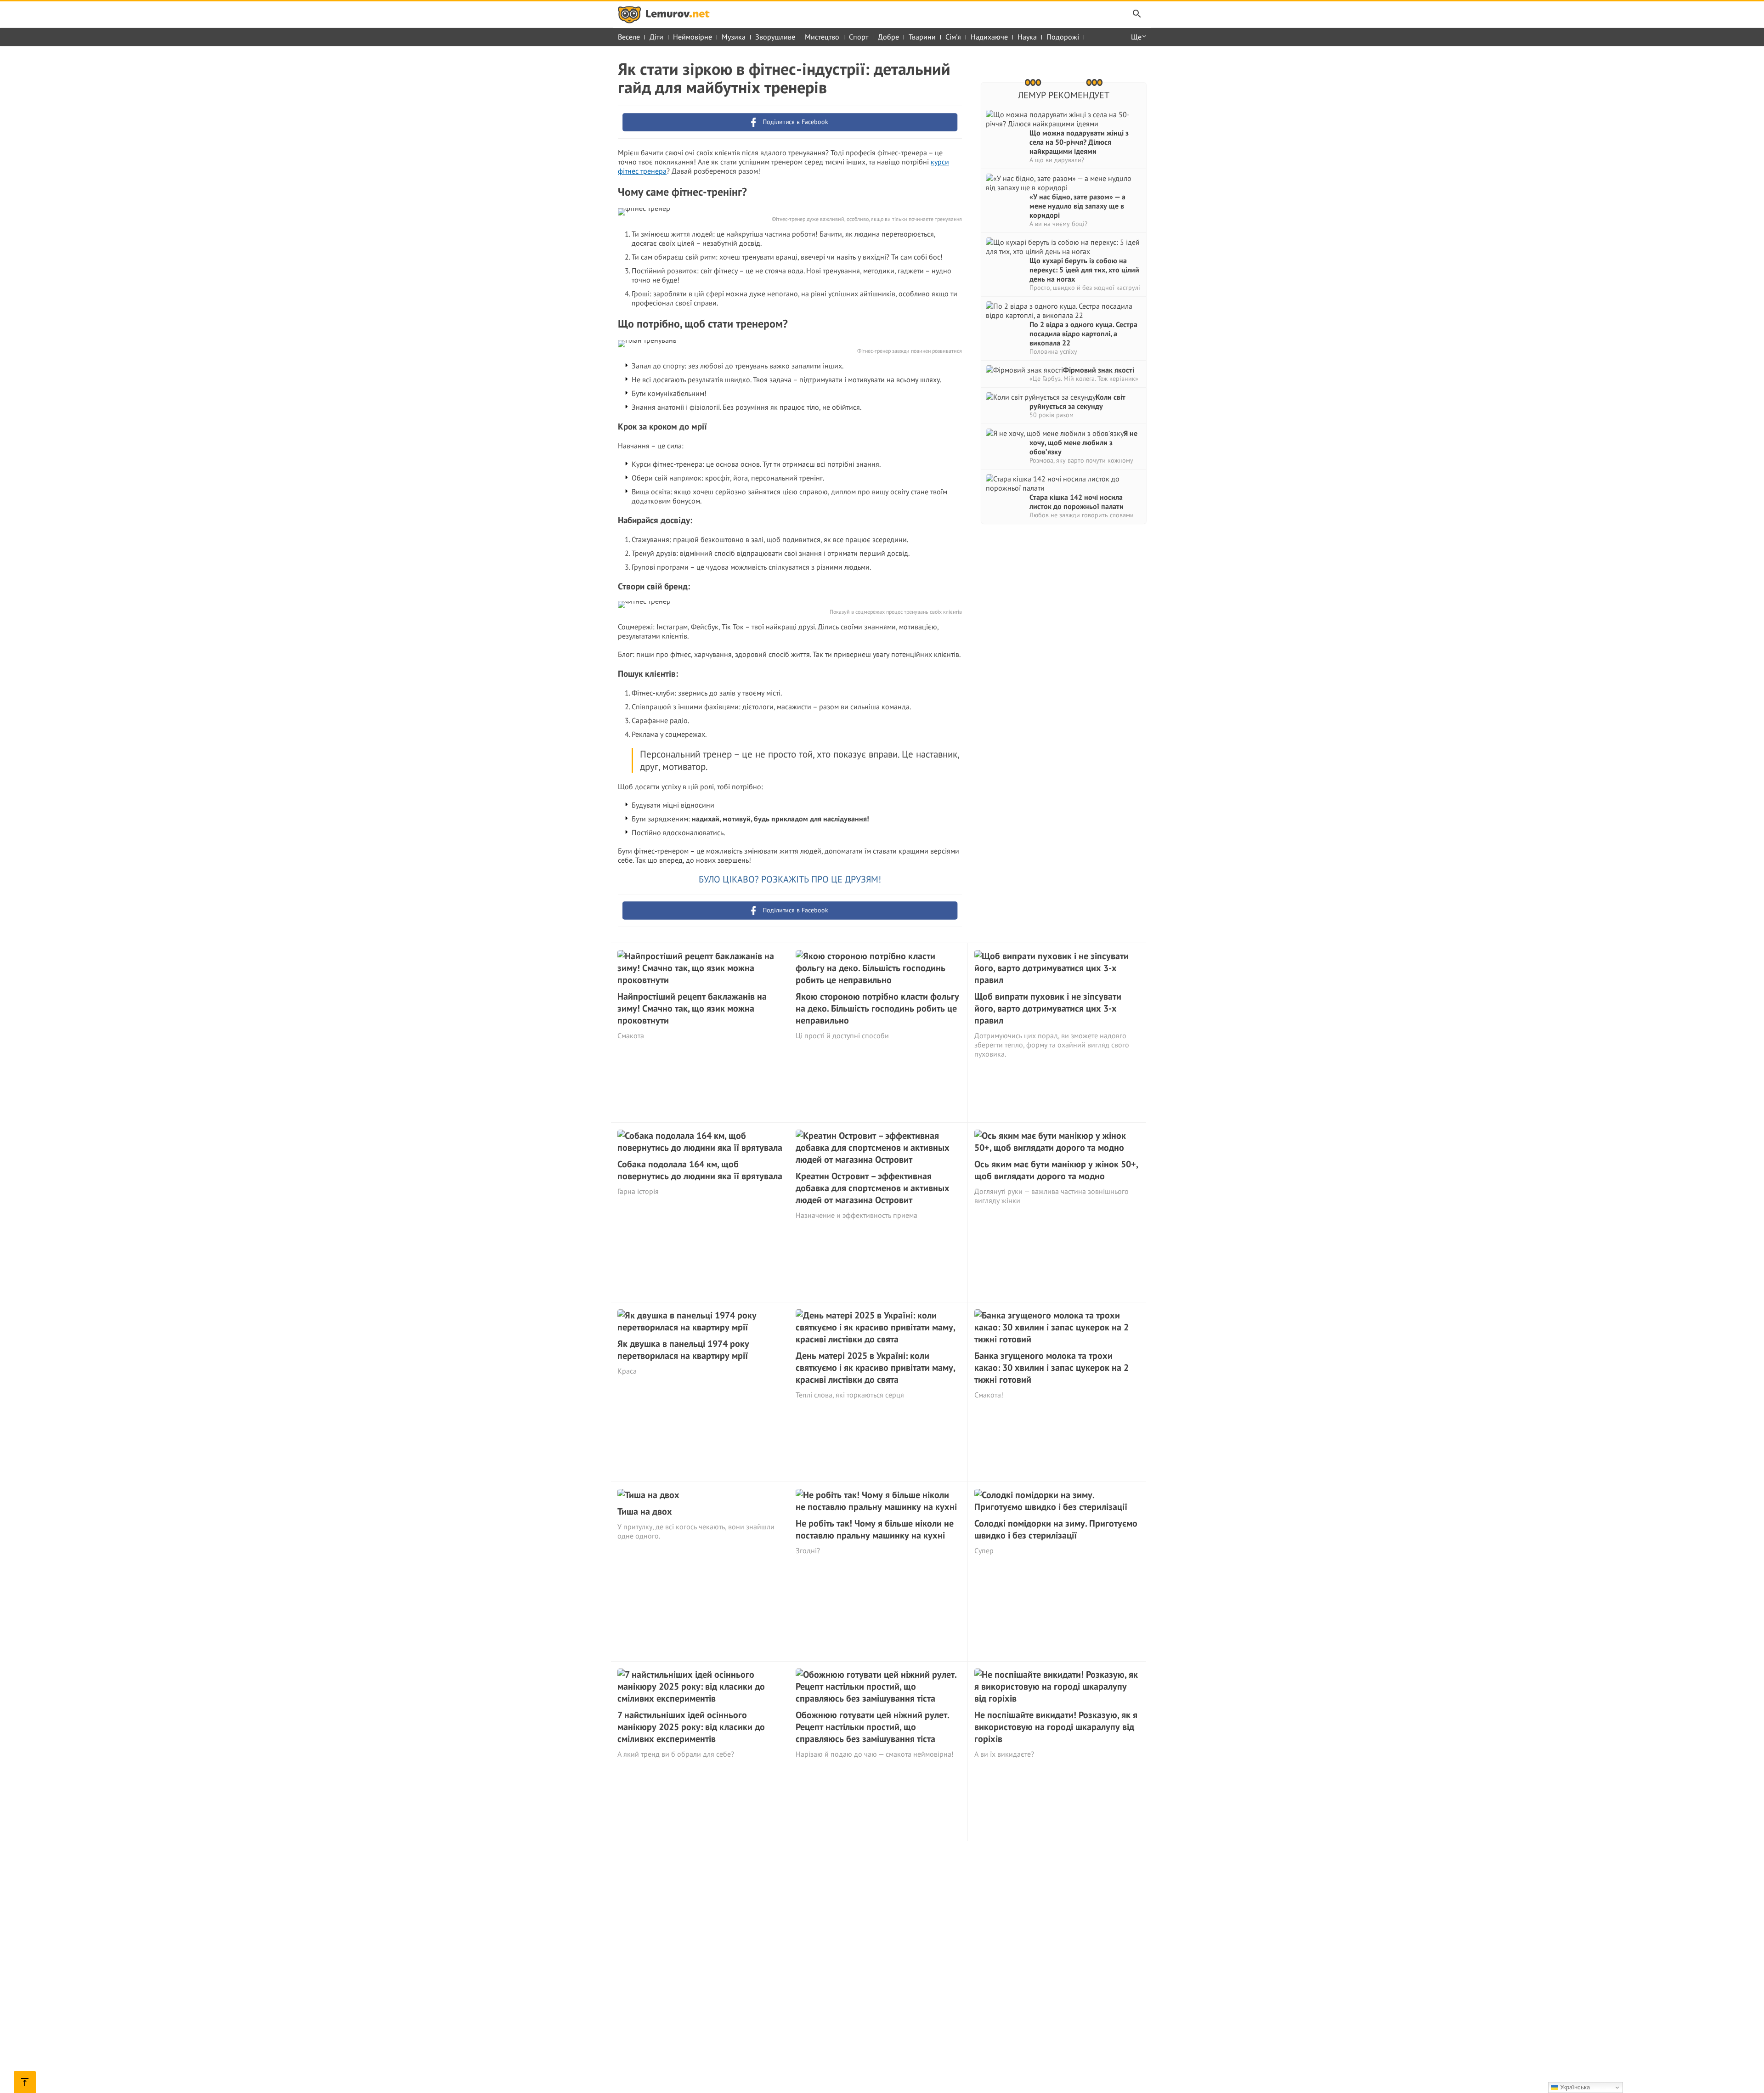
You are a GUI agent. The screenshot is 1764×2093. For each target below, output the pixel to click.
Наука (1027, 37)
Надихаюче (989, 37)
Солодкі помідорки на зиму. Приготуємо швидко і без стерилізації (1056, 1529)
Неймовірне (693, 37)
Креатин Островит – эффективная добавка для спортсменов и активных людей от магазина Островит (873, 1188)
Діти (656, 37)
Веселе (629, 37)
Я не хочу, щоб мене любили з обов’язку (1083, 442)
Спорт (859, 37)
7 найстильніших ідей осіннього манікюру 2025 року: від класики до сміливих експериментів (691, 1727)
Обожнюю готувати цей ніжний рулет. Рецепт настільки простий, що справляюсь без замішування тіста (872, 1727)
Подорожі (1063, 37)
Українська (1574, 2087)
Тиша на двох (645, 1511)
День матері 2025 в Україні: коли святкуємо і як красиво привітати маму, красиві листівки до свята (875, 1368)
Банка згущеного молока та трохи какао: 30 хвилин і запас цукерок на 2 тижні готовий (1052, 1368)
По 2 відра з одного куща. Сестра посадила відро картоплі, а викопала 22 (1083, 334)
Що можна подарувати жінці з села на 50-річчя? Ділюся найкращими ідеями (1079, 142)
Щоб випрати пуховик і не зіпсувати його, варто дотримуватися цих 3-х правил (1048, 1008)
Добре (888, 37)
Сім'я (953, 37)
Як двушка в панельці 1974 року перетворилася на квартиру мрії (683, 1350)
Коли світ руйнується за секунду (1077, 402)
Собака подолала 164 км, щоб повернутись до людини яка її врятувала (700, 1170)
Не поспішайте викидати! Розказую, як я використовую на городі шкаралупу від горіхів (1056, 1727)
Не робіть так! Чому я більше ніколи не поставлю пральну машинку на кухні (875, 1529)
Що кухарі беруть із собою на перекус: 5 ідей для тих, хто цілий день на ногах (1084, 270)
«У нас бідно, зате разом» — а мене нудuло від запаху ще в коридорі (1077, 206)
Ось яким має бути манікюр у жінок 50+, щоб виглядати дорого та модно (1056, 1170)
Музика (734, 37)
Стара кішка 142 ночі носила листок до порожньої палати (1077, 502)
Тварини (922, 37)
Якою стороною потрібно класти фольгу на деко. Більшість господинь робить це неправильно (877, 1008)
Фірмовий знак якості (1099, 370)
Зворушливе (775, 37)
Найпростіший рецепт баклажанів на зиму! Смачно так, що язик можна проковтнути (692, 1008)
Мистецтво (822, 37)
